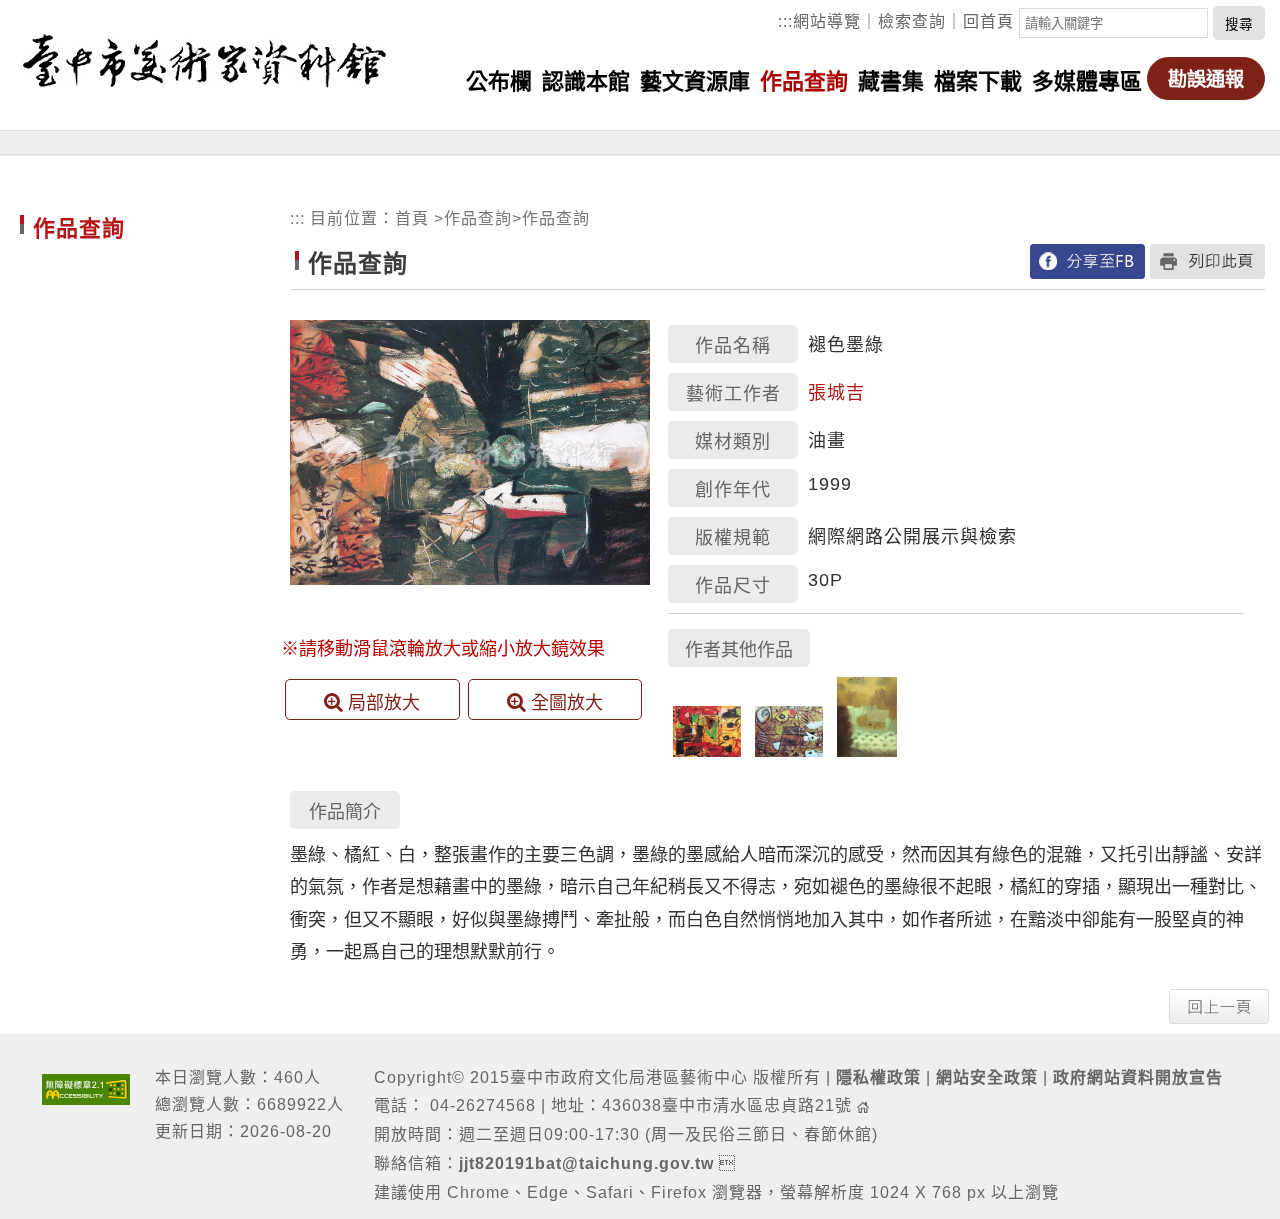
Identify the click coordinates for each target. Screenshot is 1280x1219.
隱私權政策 (878, 1077)
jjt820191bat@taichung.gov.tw (586, 1163)
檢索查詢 (912, 21)
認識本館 (586, 81)
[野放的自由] (789, 751)
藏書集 (891, 81)
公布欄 (499, 81)
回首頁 (988, 21)
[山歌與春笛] (867, 751)
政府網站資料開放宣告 (1138, 1077)
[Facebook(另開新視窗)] (1087, 260)
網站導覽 (827, 21)
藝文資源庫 (695, 81)
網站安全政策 (987, 1077)
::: (785, 21)
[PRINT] (1207, 260)
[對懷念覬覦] (707, 751)
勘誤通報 (1206, 79)
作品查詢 (804, 81)
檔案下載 (978, 81)
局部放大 (384, 703)
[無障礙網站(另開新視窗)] (86, 1087)
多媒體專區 (1087, 81)
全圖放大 (567, 703)
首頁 (412, 218)
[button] (1219, 1005)
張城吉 (836, 393)
